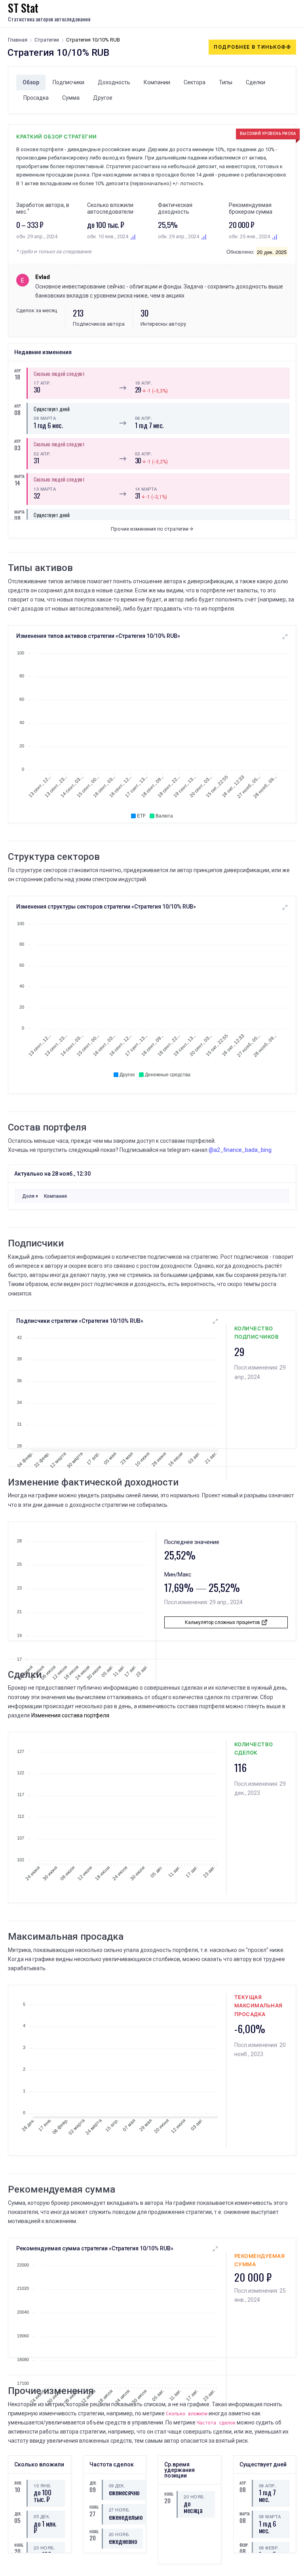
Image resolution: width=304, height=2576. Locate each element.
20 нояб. (44, 2548)
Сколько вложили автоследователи (110, 208)
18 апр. (144, 383)
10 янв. (43, 2485)
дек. (17, 2514)
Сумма (71, 98)
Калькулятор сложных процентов (223, 1622)
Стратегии (47, 40)
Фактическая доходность (175, 208)
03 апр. (144, 453)
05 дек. (42, 2516)
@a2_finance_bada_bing (240, 1150)
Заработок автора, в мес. (43, 208)
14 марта (146, 489)
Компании (157, 82)
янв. (17, 2483)
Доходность (114, 82)
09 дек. (117, 2485)
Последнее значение (192, 1542)
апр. (17, 371)
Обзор (31, 82)
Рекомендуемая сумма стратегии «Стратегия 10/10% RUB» (95, 2248)
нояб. (17, 2545)
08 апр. (144, 418)
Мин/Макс (178, 1574)
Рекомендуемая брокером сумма (251, 208)
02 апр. (42, 453)
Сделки (256, 82)
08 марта (45, 418)
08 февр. (269, 2548)
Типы (226, 82)
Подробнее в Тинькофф (252, 47)
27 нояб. (120, 2510)
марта (17, 476)
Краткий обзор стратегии (57, 137)
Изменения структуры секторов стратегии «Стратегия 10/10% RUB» (106, 907)
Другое (103, 98)
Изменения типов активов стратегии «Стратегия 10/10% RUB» (98, 636)
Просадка (36, 98)
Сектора (195, 82)
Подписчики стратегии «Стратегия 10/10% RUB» (80, 1321)
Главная (18, 40)
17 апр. (42, 383)
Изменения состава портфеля (70, 1715)
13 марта (45, 489)
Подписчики (68, 82)
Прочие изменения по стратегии (150, 529)
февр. (243, 2545)
